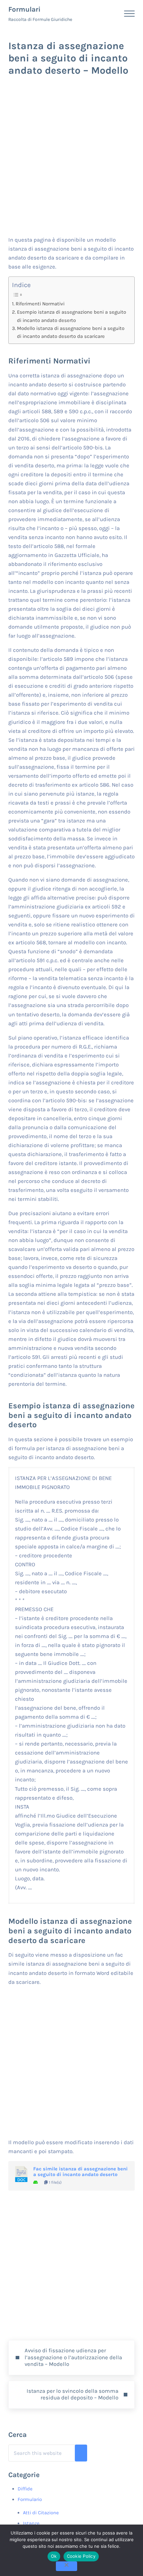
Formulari (24, 9)
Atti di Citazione (41, 2513)
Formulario (30, 2499)
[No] (67, 2566)
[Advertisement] (71, 161)
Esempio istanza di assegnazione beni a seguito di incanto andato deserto (71, 316)
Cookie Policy (81, 2556)
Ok (54, 2556)
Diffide (25, 2489)
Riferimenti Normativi (40, 304)
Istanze (31, 2523)
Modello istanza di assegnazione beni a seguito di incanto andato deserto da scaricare (71, 332)
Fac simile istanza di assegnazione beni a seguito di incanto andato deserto (80, 2172)
